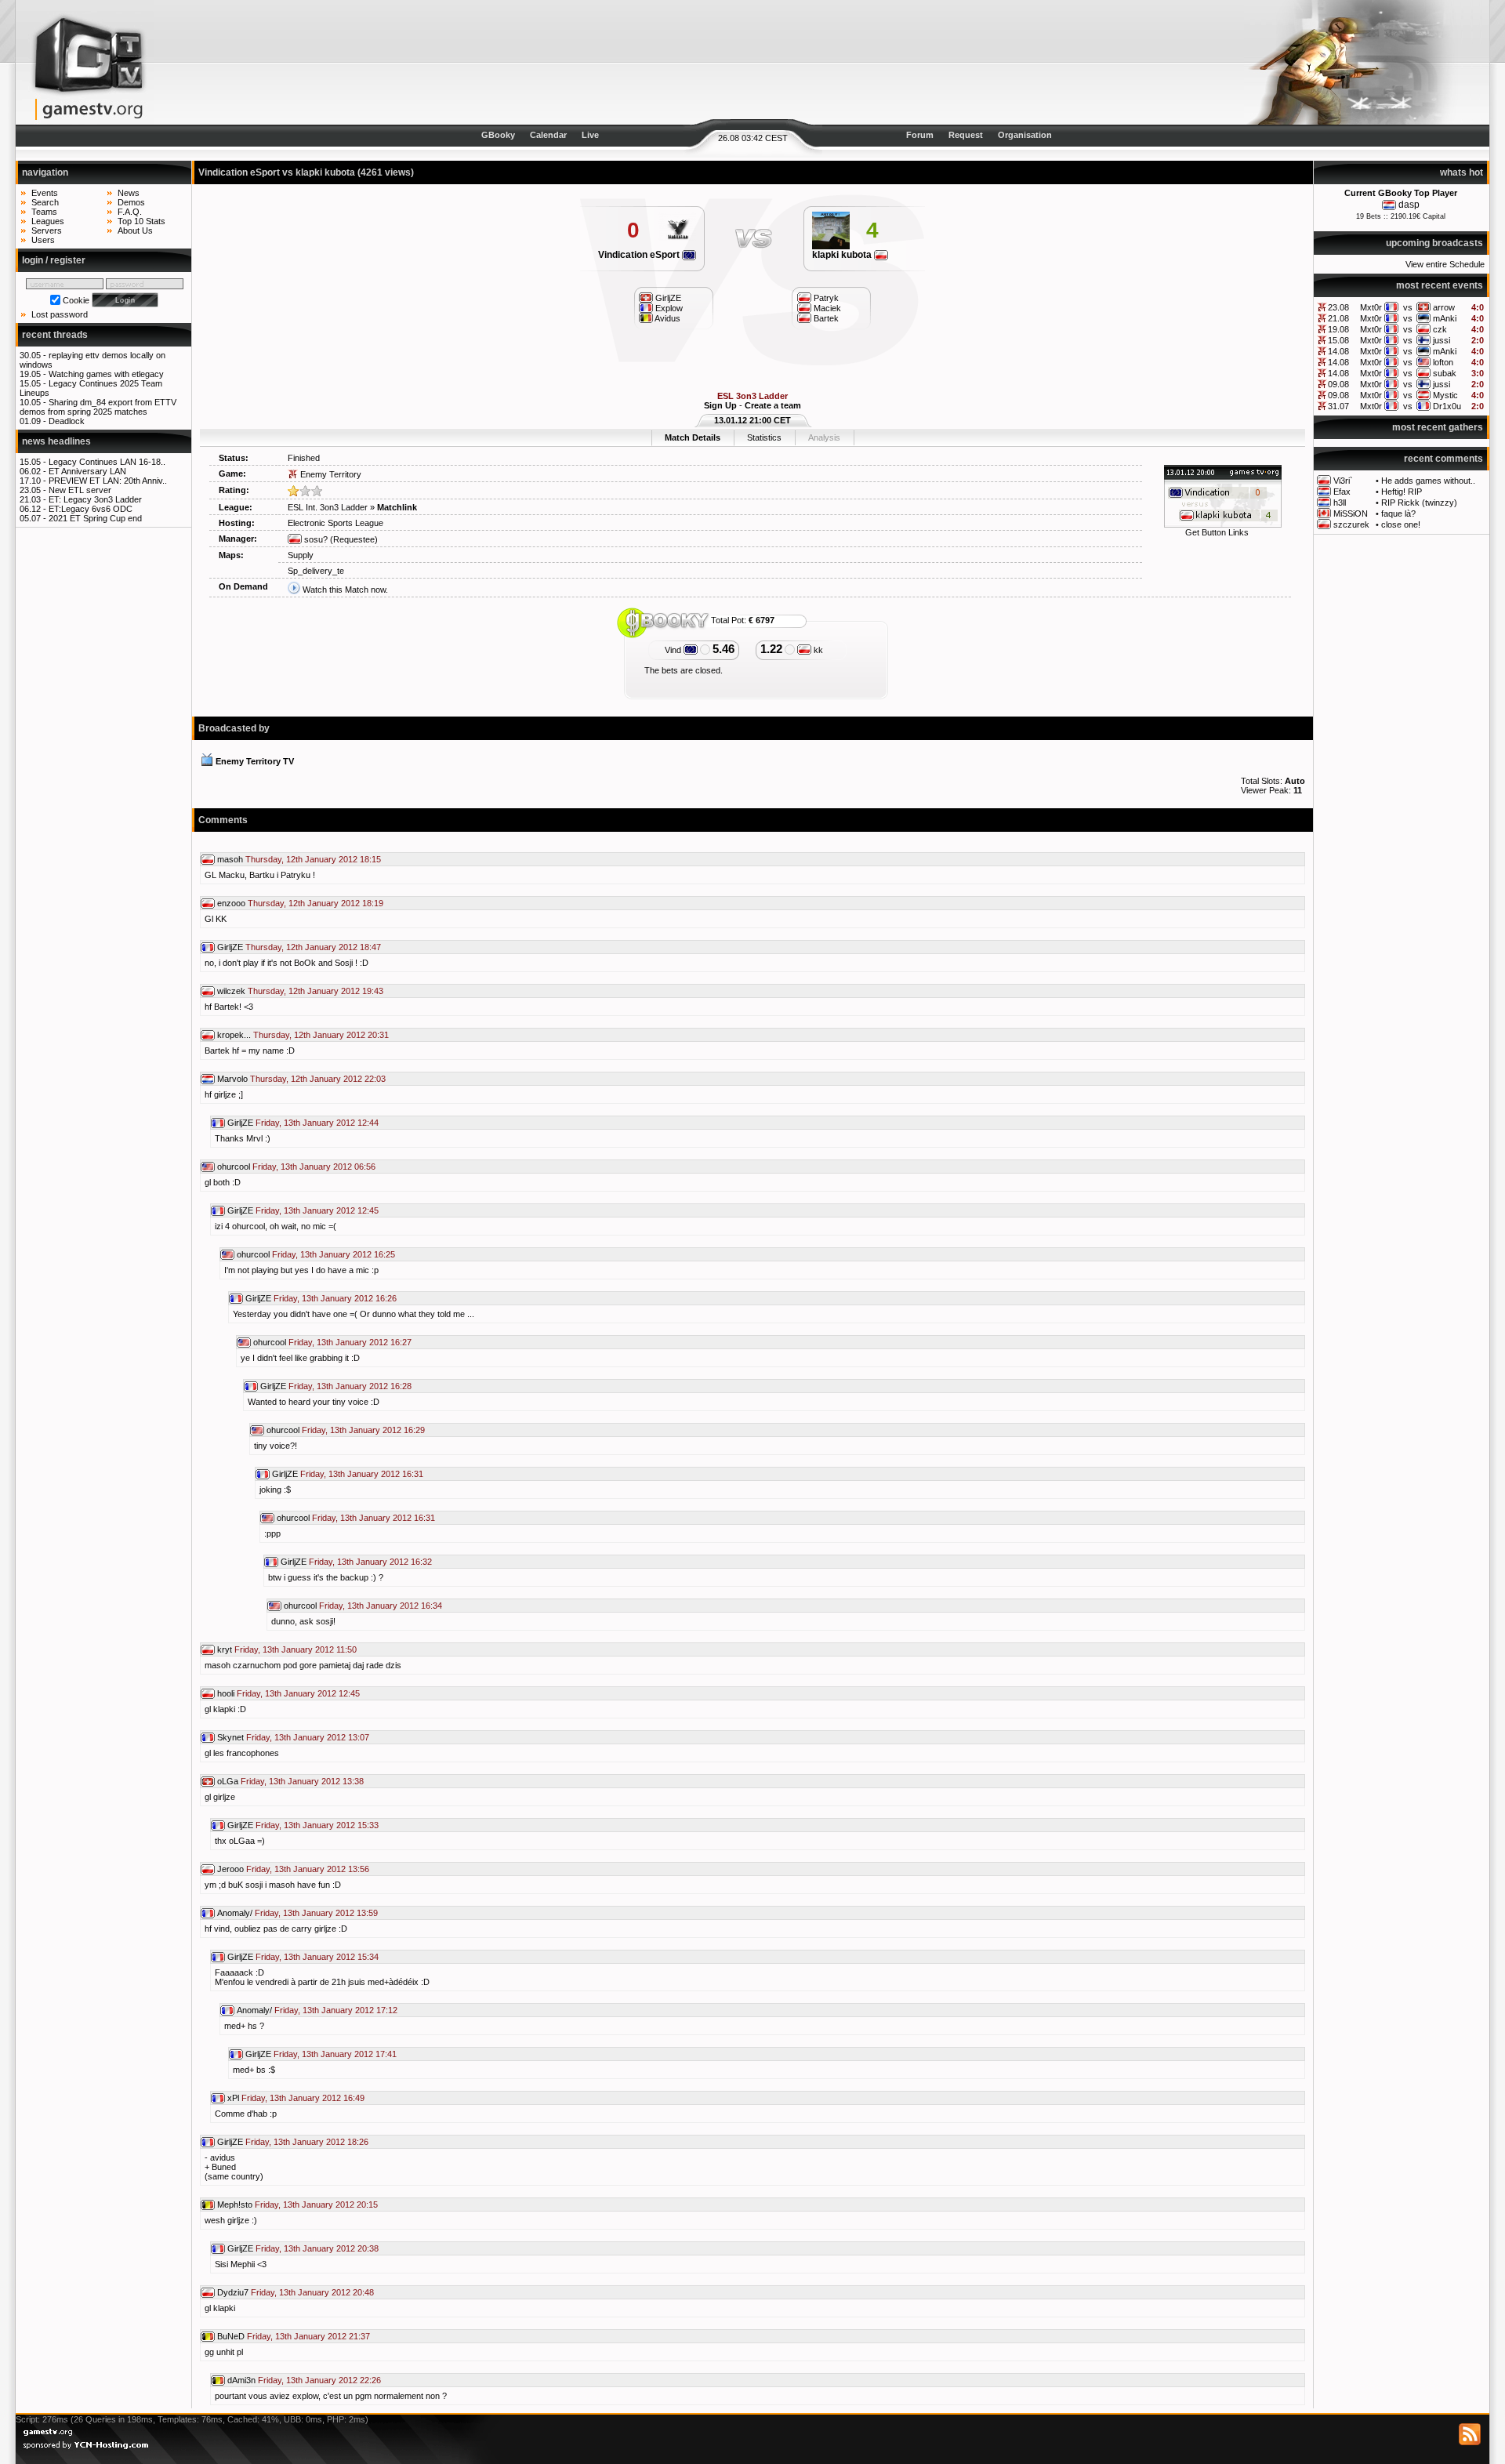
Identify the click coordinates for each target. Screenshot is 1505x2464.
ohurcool (234, 1167)
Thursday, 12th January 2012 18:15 (313, 859)
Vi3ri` (1343, 481)
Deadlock (67, 421)
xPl (233, 2098)
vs (1408, 307)
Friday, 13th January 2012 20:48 (312, 2292)
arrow (1444, 307)
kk (817, 650)
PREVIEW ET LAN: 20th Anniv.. (108, 481)
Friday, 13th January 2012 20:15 (316, 2205)
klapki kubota (843, 255)
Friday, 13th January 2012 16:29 (363, 1430)
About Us (135, 230)
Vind (674, 650)
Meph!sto (235, 2205)
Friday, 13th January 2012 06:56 (314, 1167)
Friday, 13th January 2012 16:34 (381, 1606)
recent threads (55, 335)
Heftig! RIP (1402, 492)
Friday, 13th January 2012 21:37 (308, 2336)
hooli (226, 1693)
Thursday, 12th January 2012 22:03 (318, 1079)
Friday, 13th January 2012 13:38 (302, 1781)
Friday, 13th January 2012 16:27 (350, 1342)
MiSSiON (1351, 513)
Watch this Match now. (345, 590)
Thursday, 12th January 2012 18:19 (316, 903)
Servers (47, 230)
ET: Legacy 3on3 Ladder (95, 499)
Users (43, 240)
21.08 (1338, 318)
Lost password (60, 314)
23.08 (1338, 307)
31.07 (1338, 406)
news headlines (56, 441)
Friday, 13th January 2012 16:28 (350, 1386)
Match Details (693, 437)
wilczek (231, 991)
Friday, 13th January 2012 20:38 (317, 2248)
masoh (230, 859)
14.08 (1338, 351)
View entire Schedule (1445, 264)
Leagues (48, 221)
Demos (131, 202)
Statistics (764, 437)
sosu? (315, 539)
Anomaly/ (235, 1913)
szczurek (1351, 524)
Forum (920, 135)
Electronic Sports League (335, 523)
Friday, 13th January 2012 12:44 (317, 1123)
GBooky (498, 135)
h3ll (1340, 503)
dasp (1409, 205)
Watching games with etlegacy (106, 374)
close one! (1401, 524)
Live (590, 135)
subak (1445, 373)
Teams (44, 212)
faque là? (1398, 513)
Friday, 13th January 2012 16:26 (335, 1298)
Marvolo (232, 1079)
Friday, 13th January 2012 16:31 (362, 1474)
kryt (225, 1649)
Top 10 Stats (141, 221)
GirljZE (230, 947)
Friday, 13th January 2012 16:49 (303, 2098)
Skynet (230, 1737)
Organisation (1025, 135)
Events (45, 193)
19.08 (1338, 329)
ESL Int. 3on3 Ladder (328, 507)
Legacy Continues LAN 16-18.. (107, 462)
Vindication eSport (640, 255)
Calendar (548, 135)
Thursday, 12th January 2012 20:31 (321, 1035)
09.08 (1338, 384)
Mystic (1445, 395)
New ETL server (80, 490)
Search (45, 202)
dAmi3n (241, 2380)
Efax (1342, 492)
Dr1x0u (1447, 406)
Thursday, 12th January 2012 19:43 (316, 991)
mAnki (1445, 318)
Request (966, 135)
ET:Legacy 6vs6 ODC (91, 509)
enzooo (231, 903)
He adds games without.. (1428, 481)
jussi (1442, 340)
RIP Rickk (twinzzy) (1419, 503)
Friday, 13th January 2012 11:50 (296, 1649)
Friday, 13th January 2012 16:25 (334, 1254)
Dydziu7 (233, 2292)
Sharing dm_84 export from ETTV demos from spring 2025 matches (98, 407)
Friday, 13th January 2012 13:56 (308, 1869)
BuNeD (231, 2336)
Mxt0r (1371, 307)
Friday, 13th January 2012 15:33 (317, 1825)
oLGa (228, 1781)
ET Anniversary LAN (87, 471)
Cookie (76, 300)
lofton (1443, 362)
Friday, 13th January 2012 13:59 (316, 1913)
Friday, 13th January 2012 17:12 (336, 2010)
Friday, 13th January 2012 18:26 (307, 2142)
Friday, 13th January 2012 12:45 (317, 1210)
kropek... (234, 1035)
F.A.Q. (130, 212)
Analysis (824, 437)
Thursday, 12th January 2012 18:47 (313, 947)
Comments (223, 820)
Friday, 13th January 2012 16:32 (370, 1562)
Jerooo (230, 1869)
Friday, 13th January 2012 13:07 (308, 1737)
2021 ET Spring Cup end (95, 518)
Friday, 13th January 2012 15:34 (317, 1957)
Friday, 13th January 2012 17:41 (335, 2054)
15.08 (1338, 340)
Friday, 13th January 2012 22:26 (319, 2380)
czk (1440, 329)
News (129, 193)
